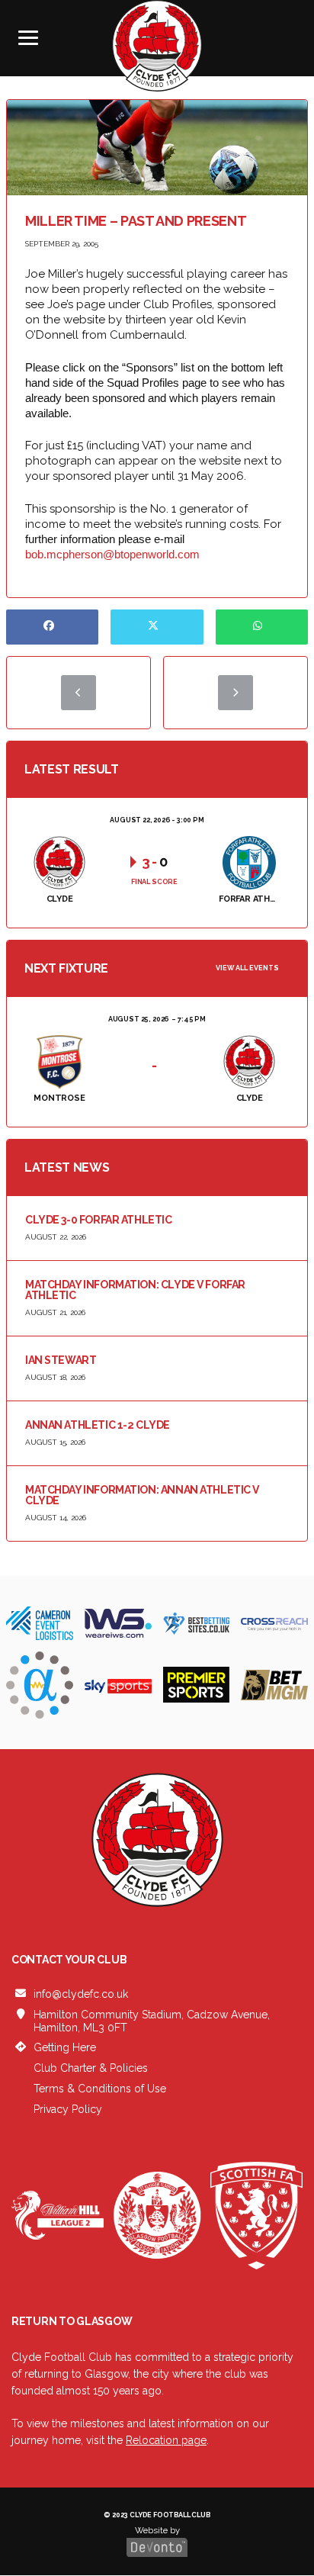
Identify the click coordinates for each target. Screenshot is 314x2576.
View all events (247, 968)
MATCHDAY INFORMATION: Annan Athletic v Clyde (142, 1495)
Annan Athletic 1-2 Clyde (98, 1425)
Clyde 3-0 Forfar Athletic (99, 1220)
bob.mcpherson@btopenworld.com (112, 554)
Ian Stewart (61, 1360)
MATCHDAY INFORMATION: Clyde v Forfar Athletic (135, 1290)
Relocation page (166, 2440)
